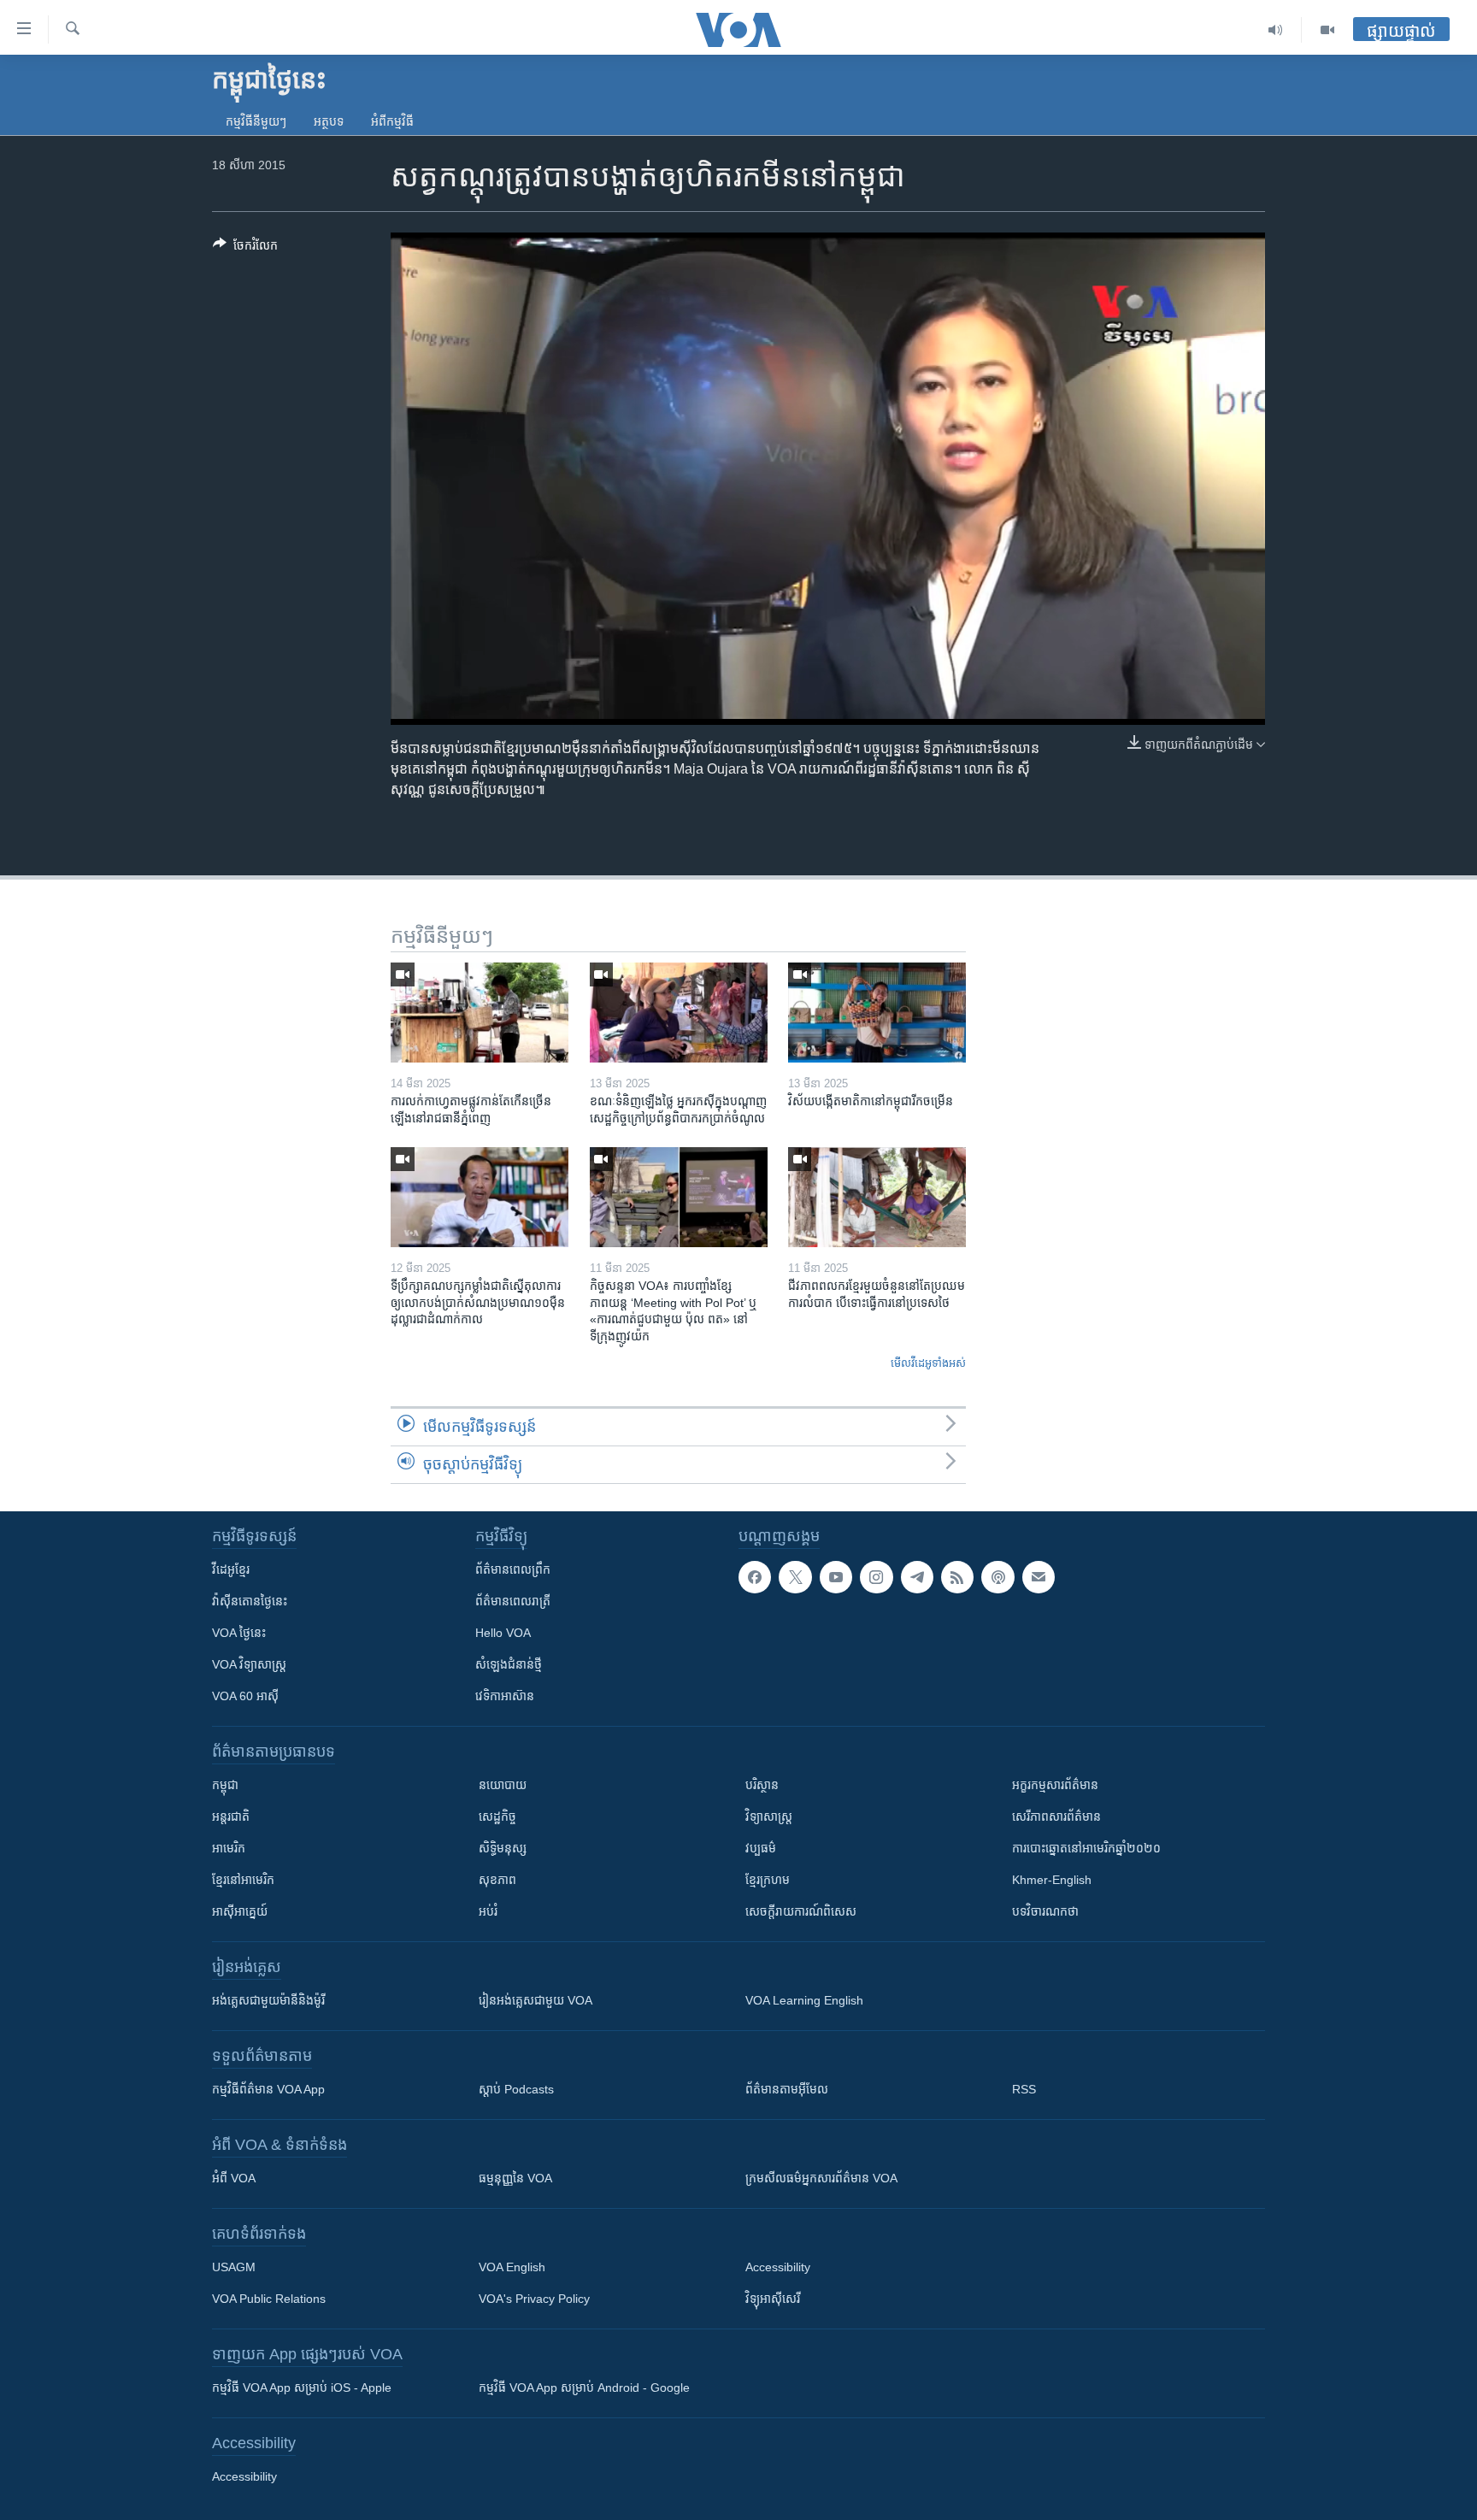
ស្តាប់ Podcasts (516, 2089)
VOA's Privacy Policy (534, 2299)
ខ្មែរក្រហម (768, 1880)
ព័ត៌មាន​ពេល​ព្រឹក (513, 1569)
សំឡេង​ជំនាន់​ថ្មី (509, 1664)
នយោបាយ (503, 1785)
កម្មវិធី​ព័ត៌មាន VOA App (268, 2089)
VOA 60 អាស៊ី (245, 1696)
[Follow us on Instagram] (876, 1577)
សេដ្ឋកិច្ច (497, 1816)
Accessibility (778, 2267)
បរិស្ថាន (762, 1785)
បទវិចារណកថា (1045, 1911)
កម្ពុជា (225, 1785)
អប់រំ (488, 1911)
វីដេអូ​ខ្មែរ (231, 1569)
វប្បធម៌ (761, 1848)
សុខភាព (497, 1880)
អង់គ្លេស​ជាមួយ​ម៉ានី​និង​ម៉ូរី (268, 2000)
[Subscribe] (1039, 1577)
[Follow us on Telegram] (917, 1577)
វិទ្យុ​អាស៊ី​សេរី (773, 2299)
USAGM (234, 2267)
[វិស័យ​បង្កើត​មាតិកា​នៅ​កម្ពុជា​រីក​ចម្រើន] (877, 1013)
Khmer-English (1052, 1880)
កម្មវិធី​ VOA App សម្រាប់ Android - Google (584, 2388)
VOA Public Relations (269, 2299)
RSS (1024, 2089)
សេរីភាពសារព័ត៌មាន (1056, 1816)
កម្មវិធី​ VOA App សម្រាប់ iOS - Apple (302, 2388)
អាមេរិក (229, 1848)
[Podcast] (997, 1577)
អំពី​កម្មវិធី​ (392, 121)
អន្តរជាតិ (231, 1816)
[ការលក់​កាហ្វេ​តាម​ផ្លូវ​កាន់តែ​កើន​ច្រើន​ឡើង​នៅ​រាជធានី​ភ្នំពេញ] (480, 1013)
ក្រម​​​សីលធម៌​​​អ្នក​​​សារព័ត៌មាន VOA (821, 2178)
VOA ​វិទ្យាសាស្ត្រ (249, 1664)
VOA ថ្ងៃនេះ (239, 1633)
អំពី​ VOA (234, 2178)
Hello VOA (503, 1633)
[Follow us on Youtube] (836, 1577)
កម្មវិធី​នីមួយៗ (256, 121)
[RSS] (957, 1577)
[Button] (245, 248)
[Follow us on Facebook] (755, 1577)
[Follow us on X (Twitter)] (795, 1577)
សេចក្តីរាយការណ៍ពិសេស (801, 1911)
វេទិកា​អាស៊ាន (505, 1696)
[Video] (1327, 30)
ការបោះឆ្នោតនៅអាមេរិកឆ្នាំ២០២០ (1086, 1848)
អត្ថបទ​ (329, 121)
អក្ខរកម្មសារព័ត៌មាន (1055, 1785)
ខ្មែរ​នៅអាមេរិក (243, 1880)
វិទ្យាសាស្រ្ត (769, 1816)
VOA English (512, 2267)
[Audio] (1276, 30)
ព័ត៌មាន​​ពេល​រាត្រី (513, 1601)
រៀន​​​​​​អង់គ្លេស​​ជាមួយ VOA (535, 2000)
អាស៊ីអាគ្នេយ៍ (240, 1911)
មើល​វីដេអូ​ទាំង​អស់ (928, 1363)
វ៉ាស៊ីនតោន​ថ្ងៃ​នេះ (250, 1601)
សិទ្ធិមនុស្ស (503, 1848)
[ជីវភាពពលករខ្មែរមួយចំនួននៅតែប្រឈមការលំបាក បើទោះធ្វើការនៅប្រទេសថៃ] (877, 1197)
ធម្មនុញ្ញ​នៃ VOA (515, 2178)
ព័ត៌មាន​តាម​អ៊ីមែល (787, 2089)
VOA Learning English (804, 2000)
